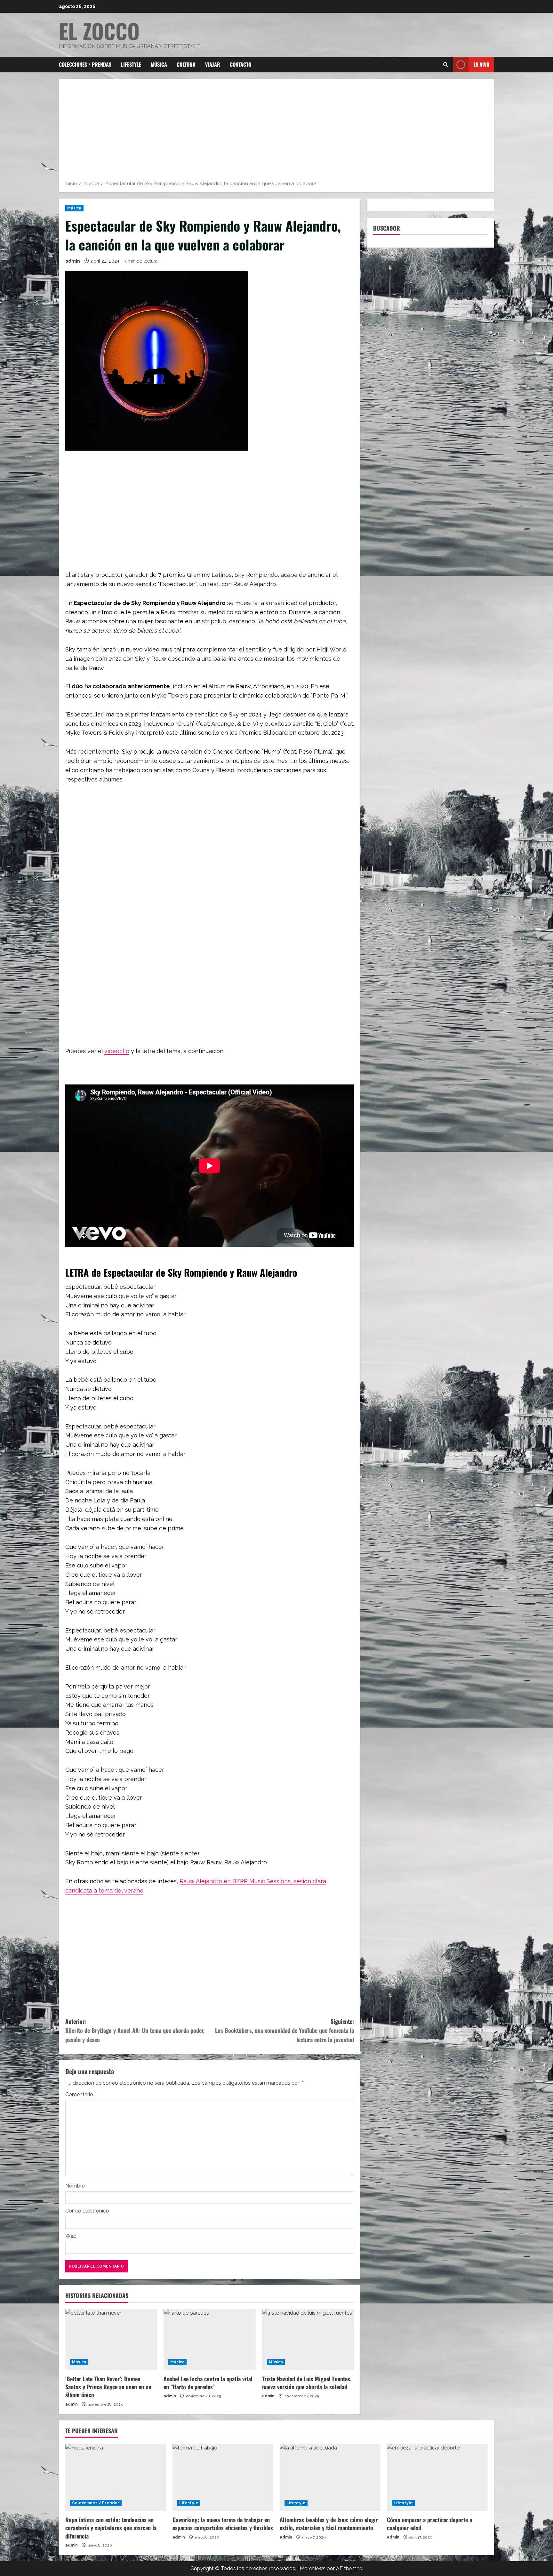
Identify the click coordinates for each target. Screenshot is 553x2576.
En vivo (481, 64)
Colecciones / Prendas (85, 64)
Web (71, 2236)
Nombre (75, 2186)
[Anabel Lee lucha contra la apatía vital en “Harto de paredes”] (209, 2340)
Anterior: (135, 2031)
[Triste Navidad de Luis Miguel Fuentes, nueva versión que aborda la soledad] (308, 2340)
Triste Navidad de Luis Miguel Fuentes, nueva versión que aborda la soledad (307, 2383)
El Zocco (99, 31)
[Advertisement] (276, 132)
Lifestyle (131, 64)
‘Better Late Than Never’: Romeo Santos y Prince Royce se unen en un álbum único (108, 2387)
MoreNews (313, 2568)
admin (73, 261)
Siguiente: (285, 2031)
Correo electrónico (87, 2211)
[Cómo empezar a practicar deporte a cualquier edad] (437, 2477)
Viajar (213, 64)
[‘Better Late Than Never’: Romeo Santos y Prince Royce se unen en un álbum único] (111, 2340)
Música (159, 64)
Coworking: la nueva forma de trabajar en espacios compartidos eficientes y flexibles (223, 2524)
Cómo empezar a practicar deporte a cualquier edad (429, 2524)
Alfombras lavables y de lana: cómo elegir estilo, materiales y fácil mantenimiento (329, 2524)
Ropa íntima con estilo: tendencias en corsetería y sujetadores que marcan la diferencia (111, 2528)
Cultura (186, 64)
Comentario (81, 2094)
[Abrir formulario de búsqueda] (446, 65)
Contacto (240, 64)
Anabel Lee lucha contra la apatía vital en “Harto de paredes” (208, 2383)
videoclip (117, 1051)
